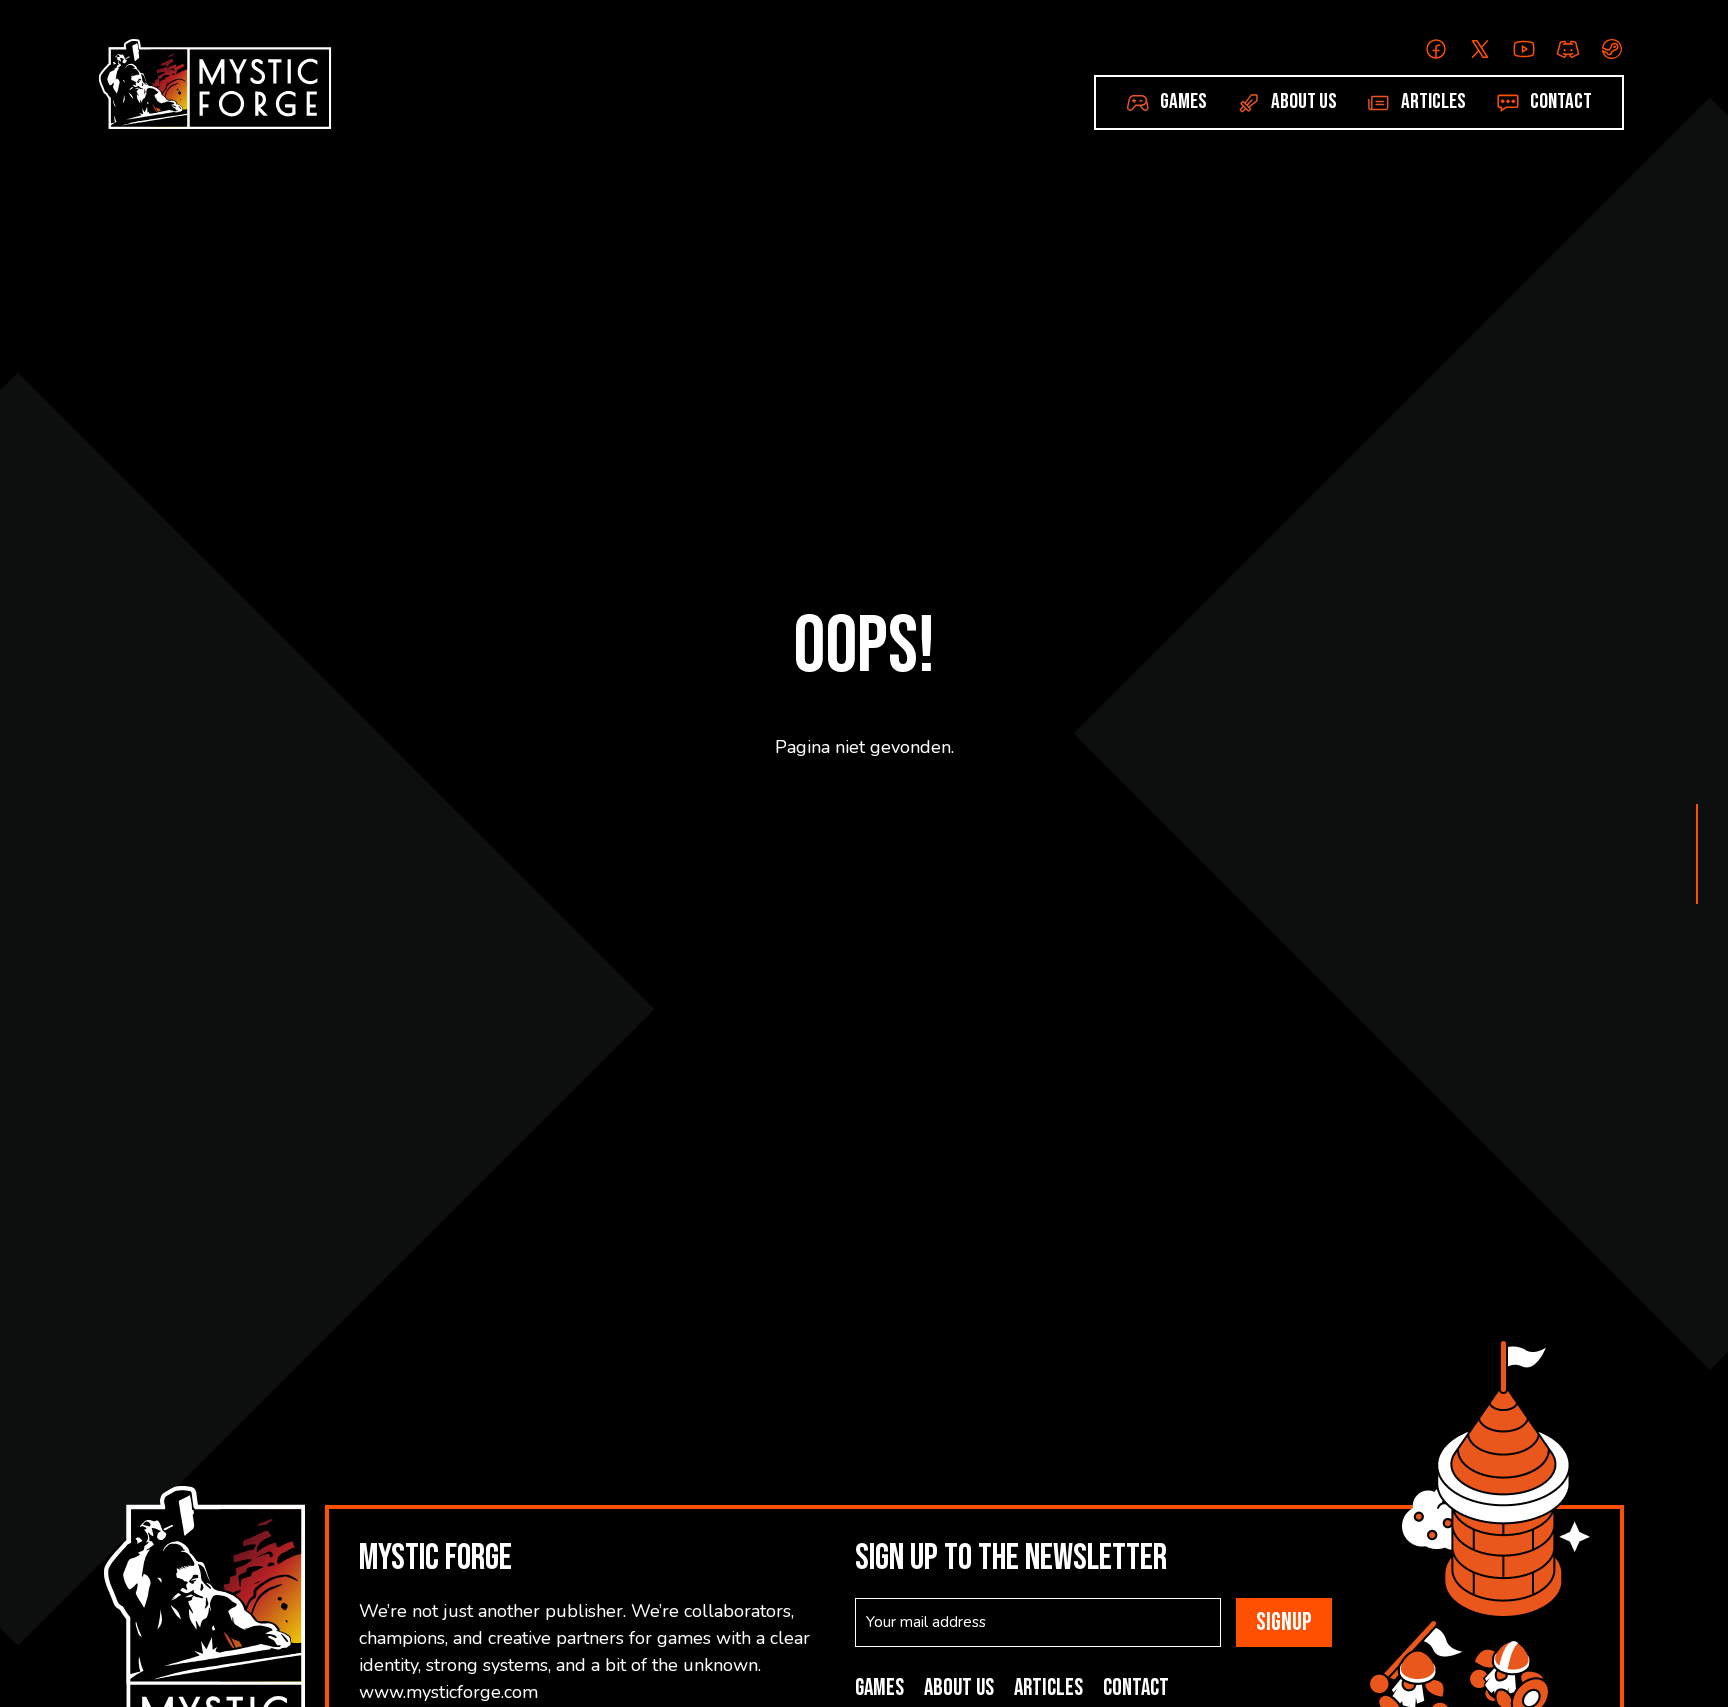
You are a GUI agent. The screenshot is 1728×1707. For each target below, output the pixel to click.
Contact (1561, 101)
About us (1304, 101)
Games (1183, 101)
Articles (1433, 101)
